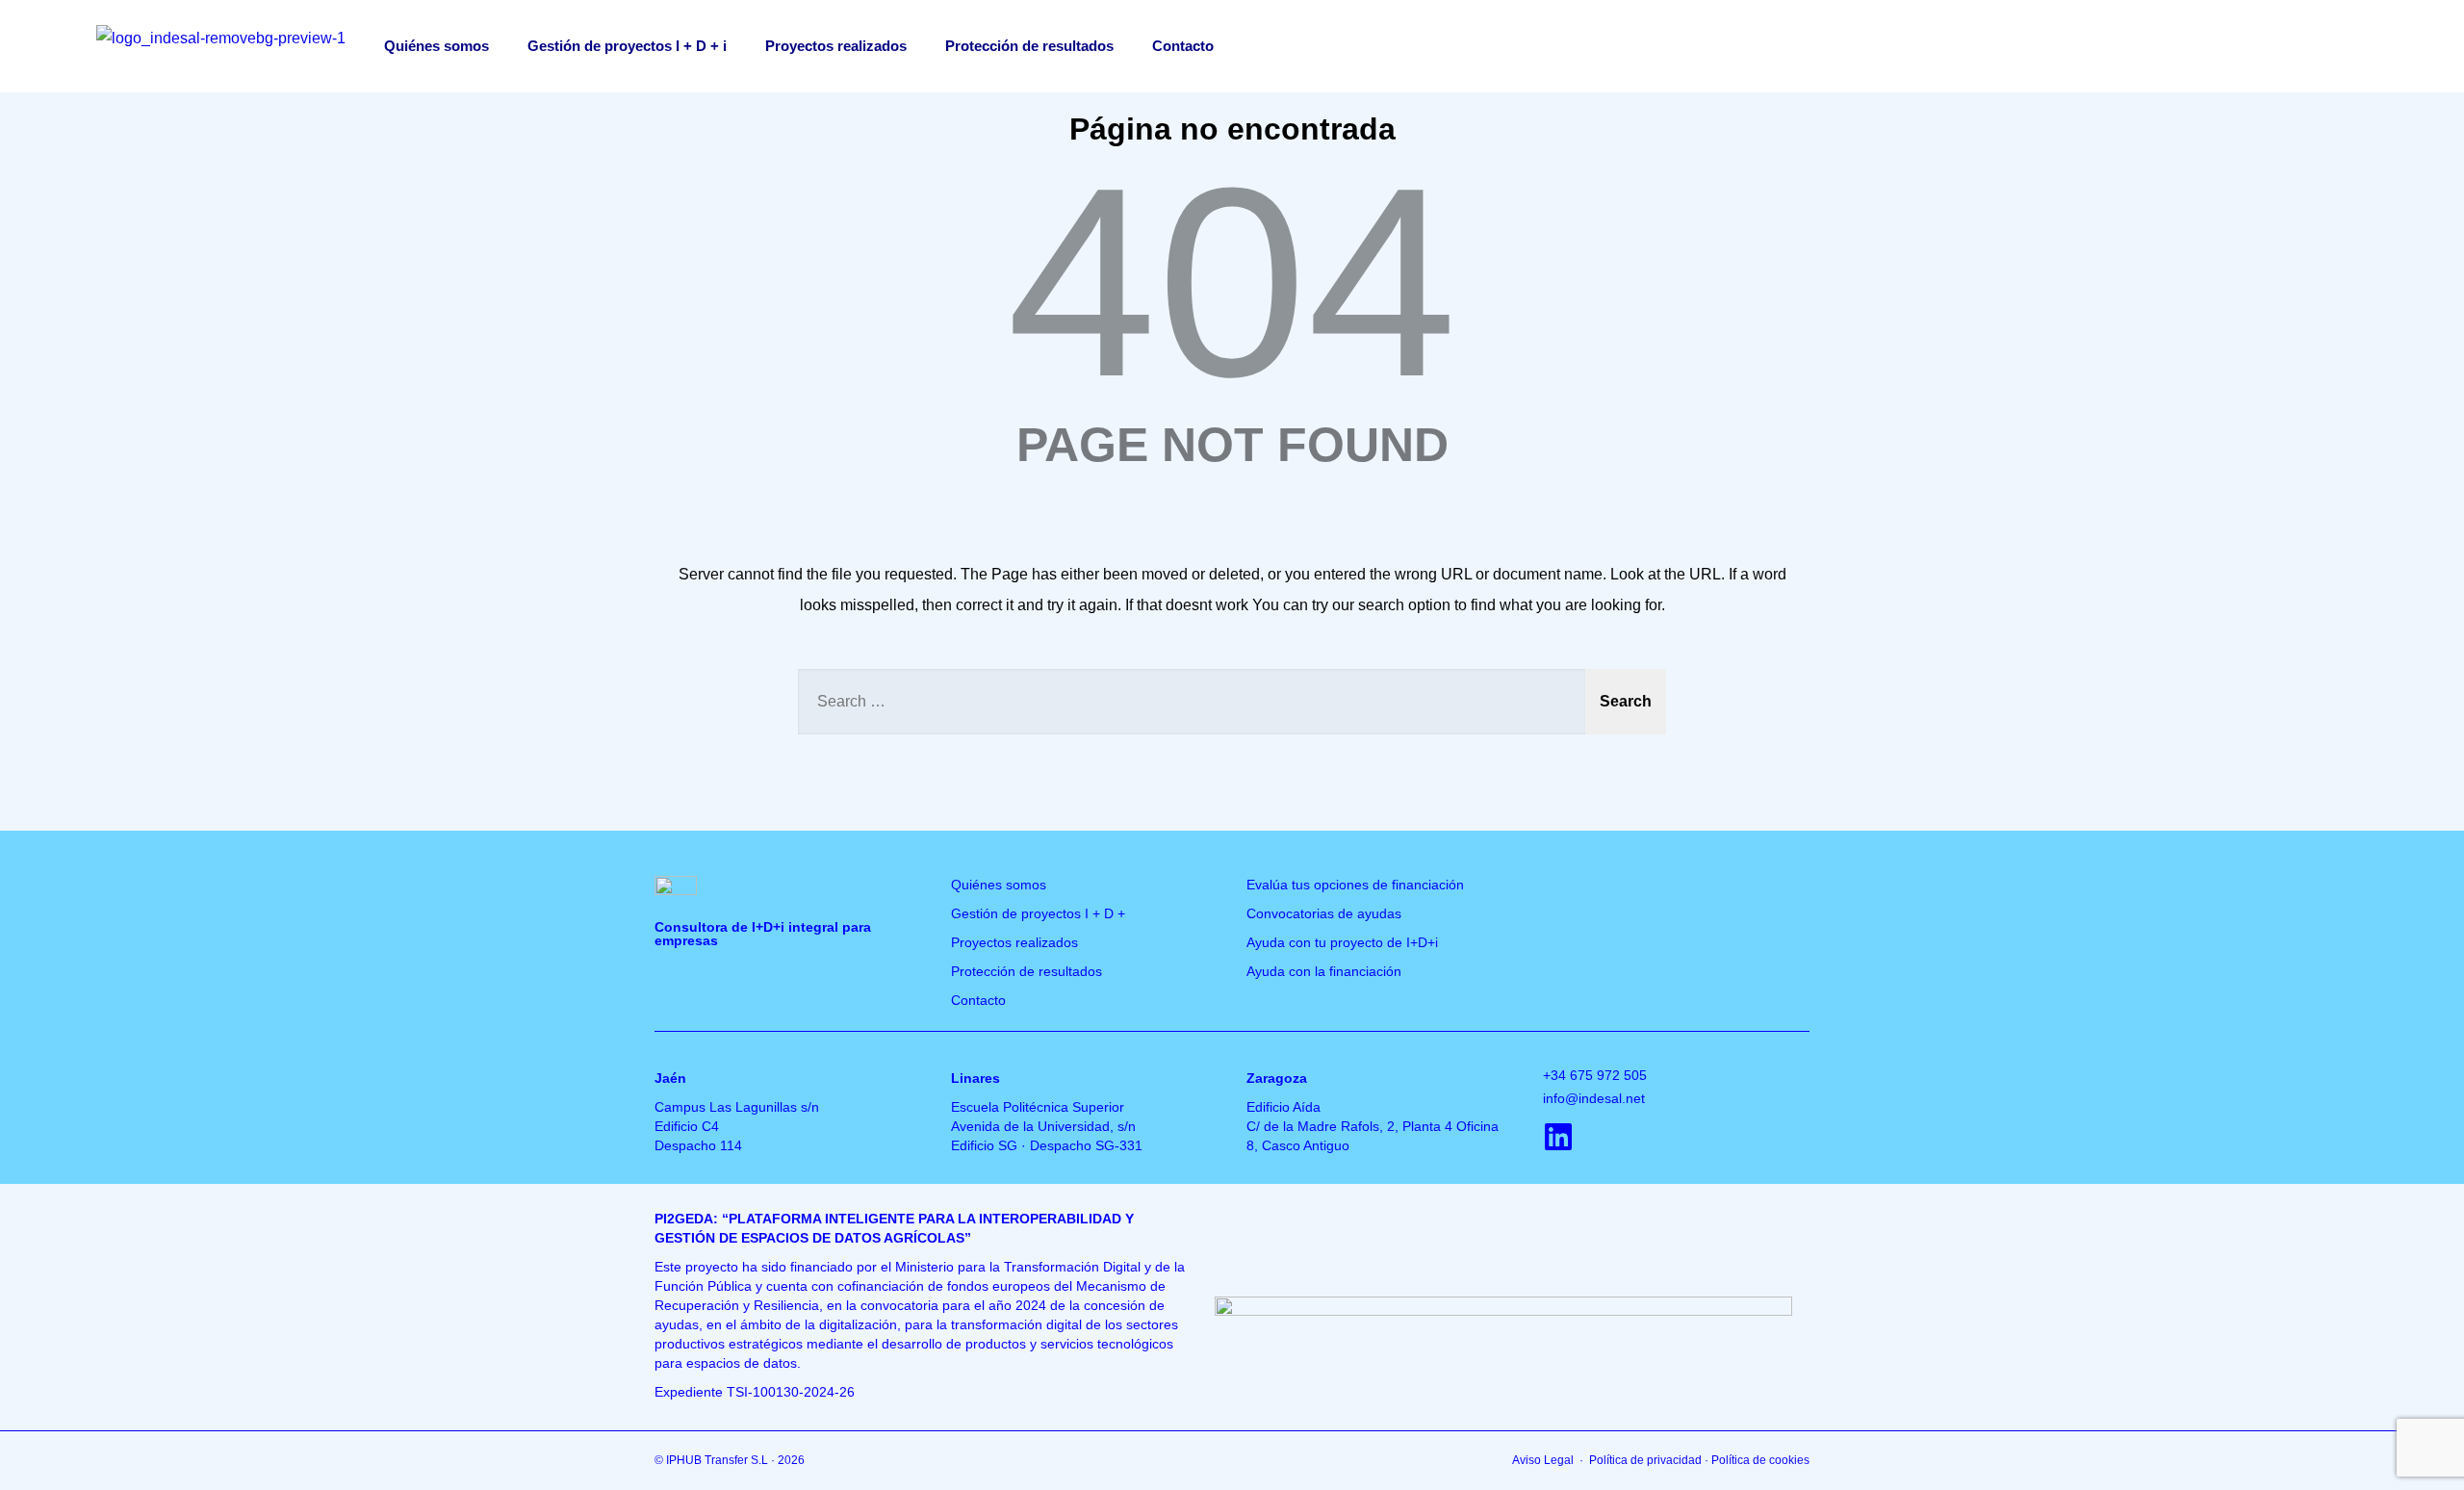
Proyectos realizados (836, 46)
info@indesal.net (1594, 1098)
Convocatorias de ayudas (1324, 913)
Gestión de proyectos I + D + (1038, 913)
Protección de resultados (1029, 46)
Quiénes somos (436, 46)
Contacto (1183, 46)
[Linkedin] (1558, 1137)
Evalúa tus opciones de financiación (1355, 885)
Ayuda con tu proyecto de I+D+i (1342, 942)
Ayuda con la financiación (1324, 971)
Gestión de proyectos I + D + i (627, 46)
